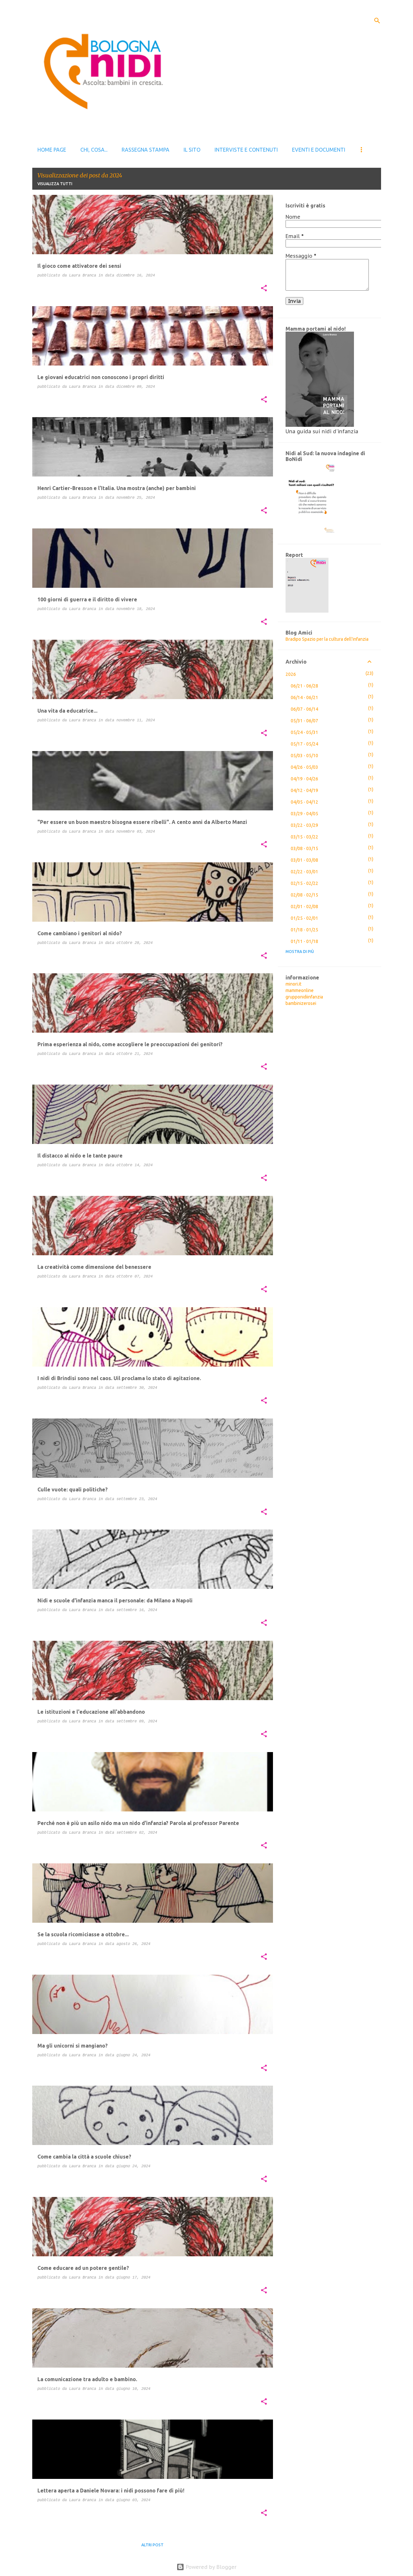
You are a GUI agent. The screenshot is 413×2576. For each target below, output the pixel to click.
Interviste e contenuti (246, 150)
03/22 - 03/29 (304, 825)
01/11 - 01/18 (304, 941)
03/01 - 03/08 (304, 860)
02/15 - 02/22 (304, 883)
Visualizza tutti (55, 184)
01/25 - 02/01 (304, 918)
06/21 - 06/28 (304, 686)
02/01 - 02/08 (304, 907)
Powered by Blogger (210, 2567)
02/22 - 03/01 (304, 872)
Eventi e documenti (319, 150)
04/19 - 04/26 (304, 779)
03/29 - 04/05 (304, 814)
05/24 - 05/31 (304, 732)
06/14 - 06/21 (304, 697)
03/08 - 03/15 (304, 848)
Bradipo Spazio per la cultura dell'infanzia (327, 639)
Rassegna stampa (146, 150)
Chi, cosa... (94, 150)
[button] (264, 289)
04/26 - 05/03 (304, 767)
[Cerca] (377, 21)
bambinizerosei (301, 1003)
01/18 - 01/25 (304, 930)
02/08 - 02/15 (304, 895)
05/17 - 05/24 (304, 744)
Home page (52, 150)
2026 (291, 674)
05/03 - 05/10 (304, 756)
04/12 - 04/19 (304, 790)
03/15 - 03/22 (304, 837)
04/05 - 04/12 (304, 802)
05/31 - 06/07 (304, 721)
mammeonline (300, 990)
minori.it (293, 984)
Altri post (152, 2545)
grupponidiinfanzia (304, 997)
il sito (192, 150)
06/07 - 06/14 (304, 709)
